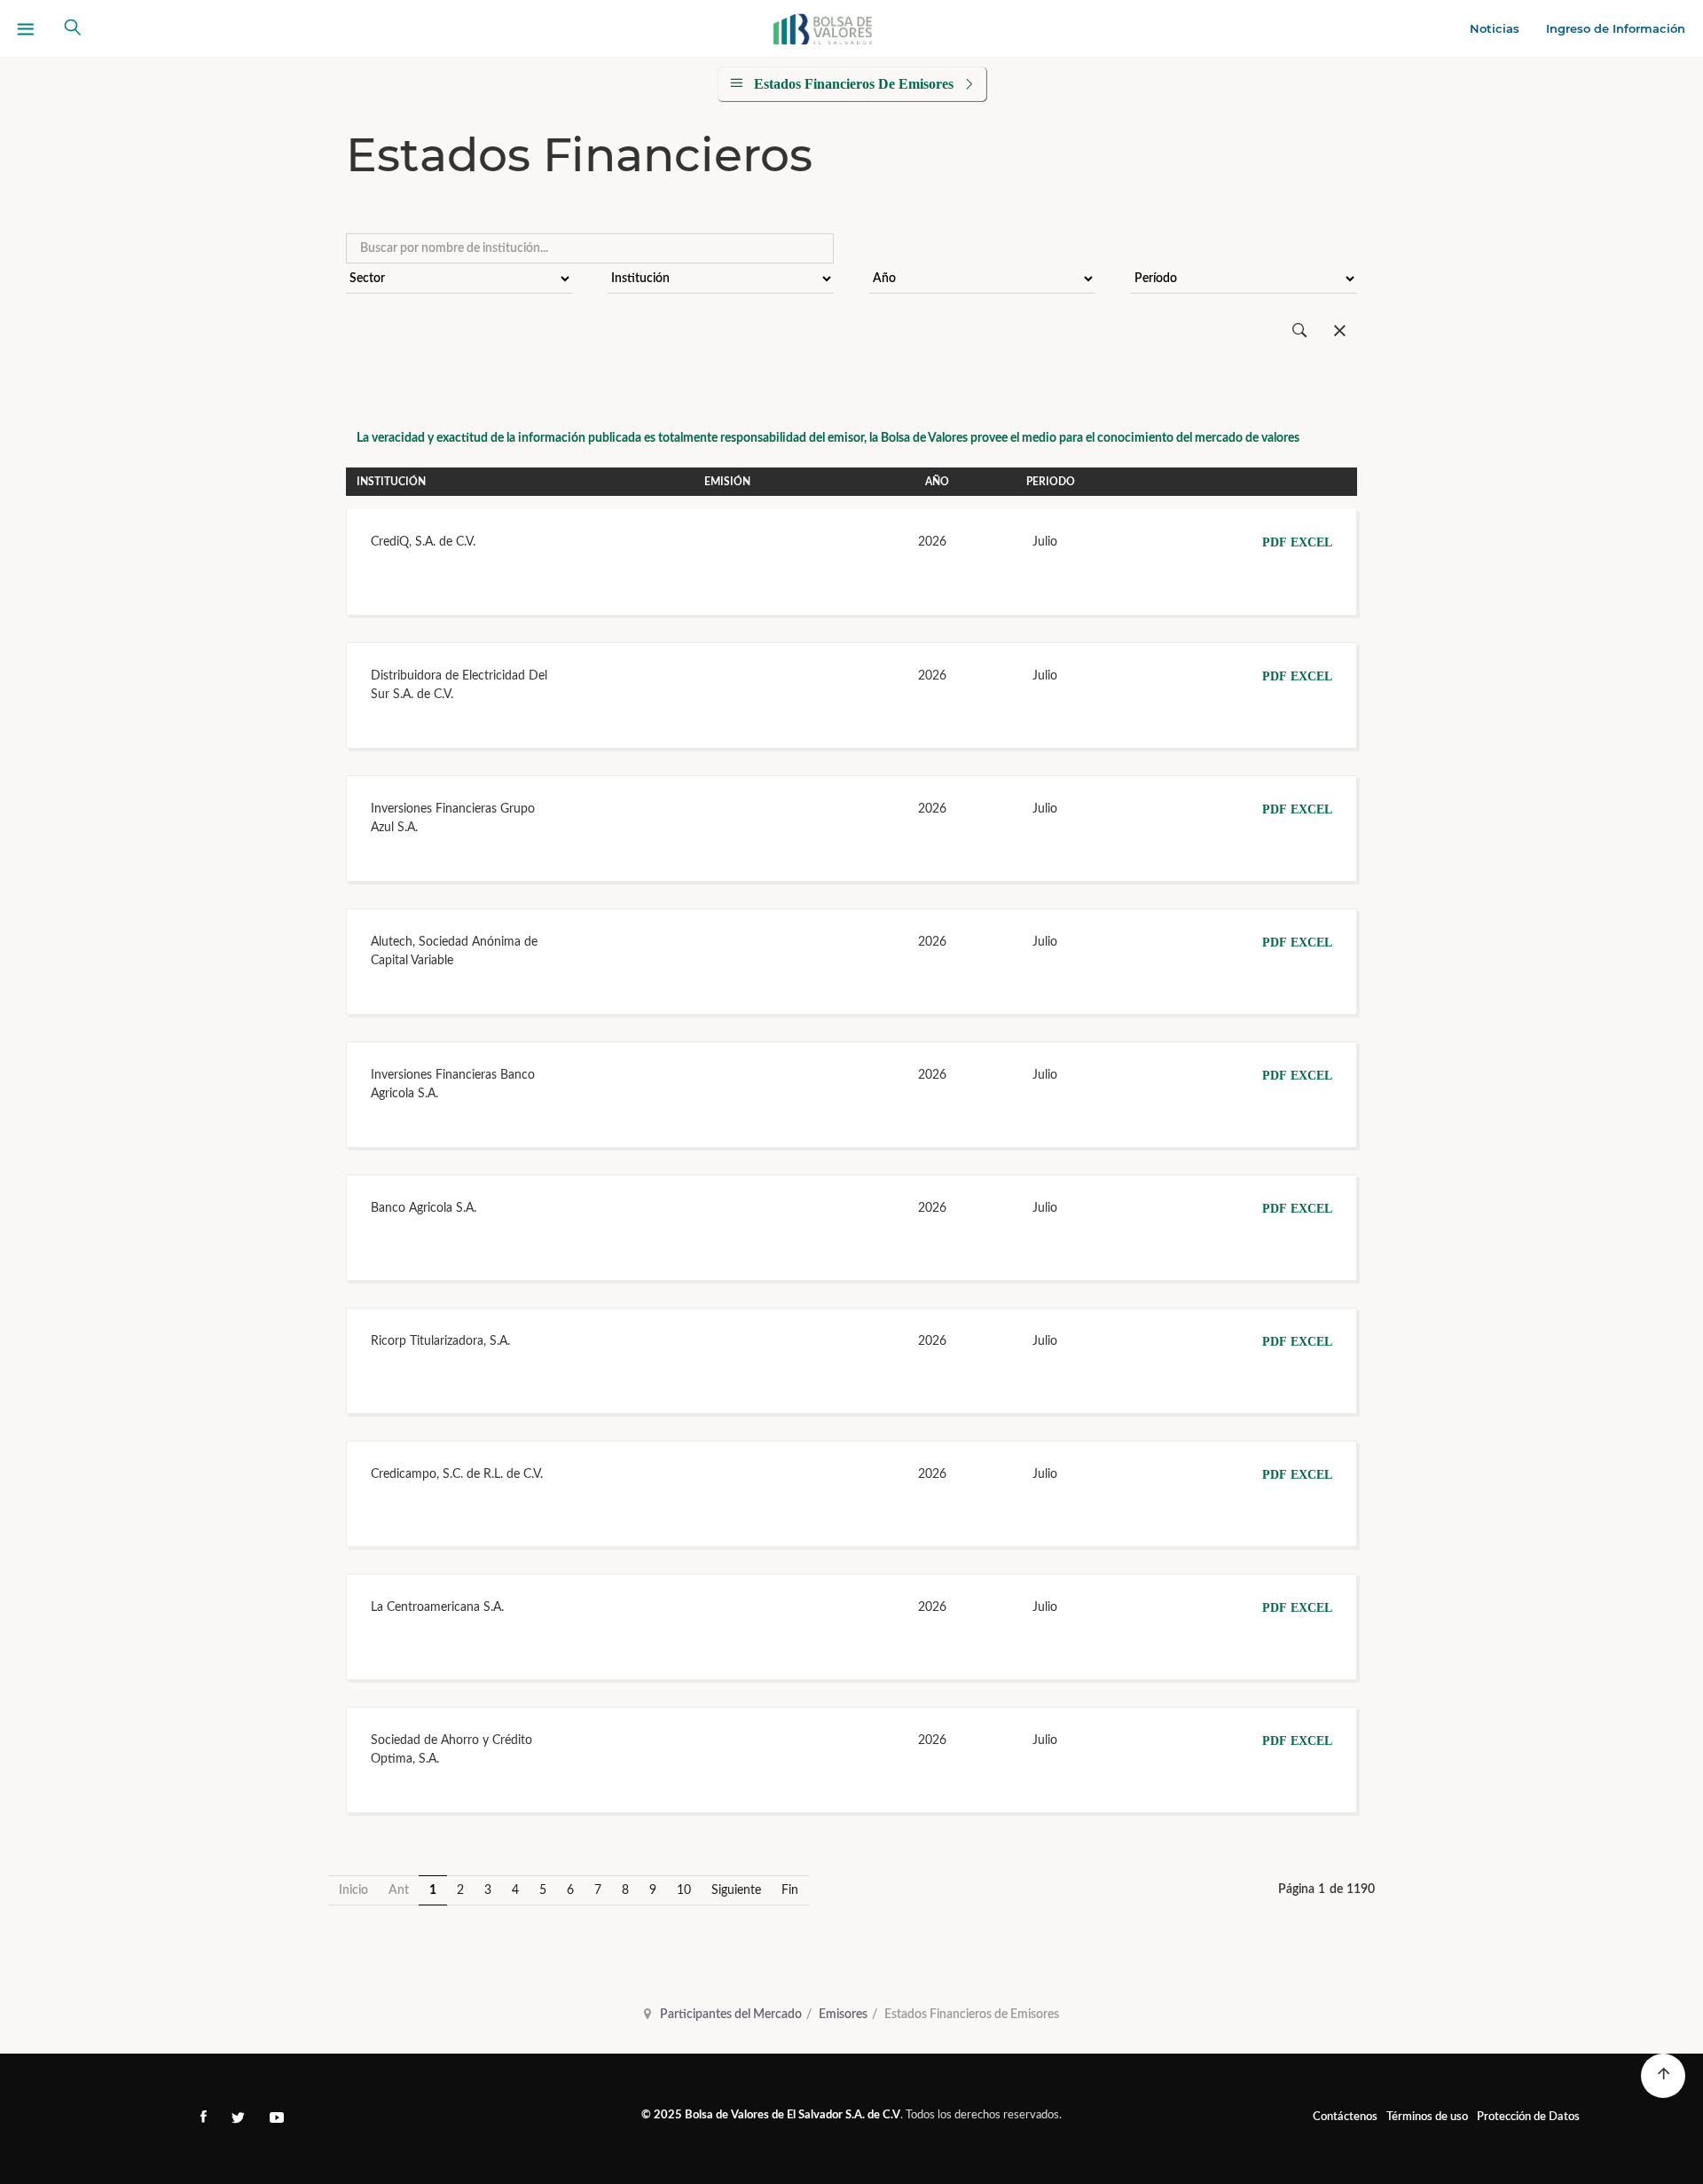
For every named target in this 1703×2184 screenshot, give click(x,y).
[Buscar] (1300, 331)
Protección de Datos (1528, 2117)
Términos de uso (1427, 2117)
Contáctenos (1345, 2117)
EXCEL (1311, 542)
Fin (790, 1890)
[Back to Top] (1663, 2076)
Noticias (1495, 28)
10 (684, 1890)
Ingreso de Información (1616, 28)
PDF (1275, 542)
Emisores (843, 2015)
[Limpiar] (1340, 331)
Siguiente (736, 1890)
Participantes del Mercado (731, 2015)
